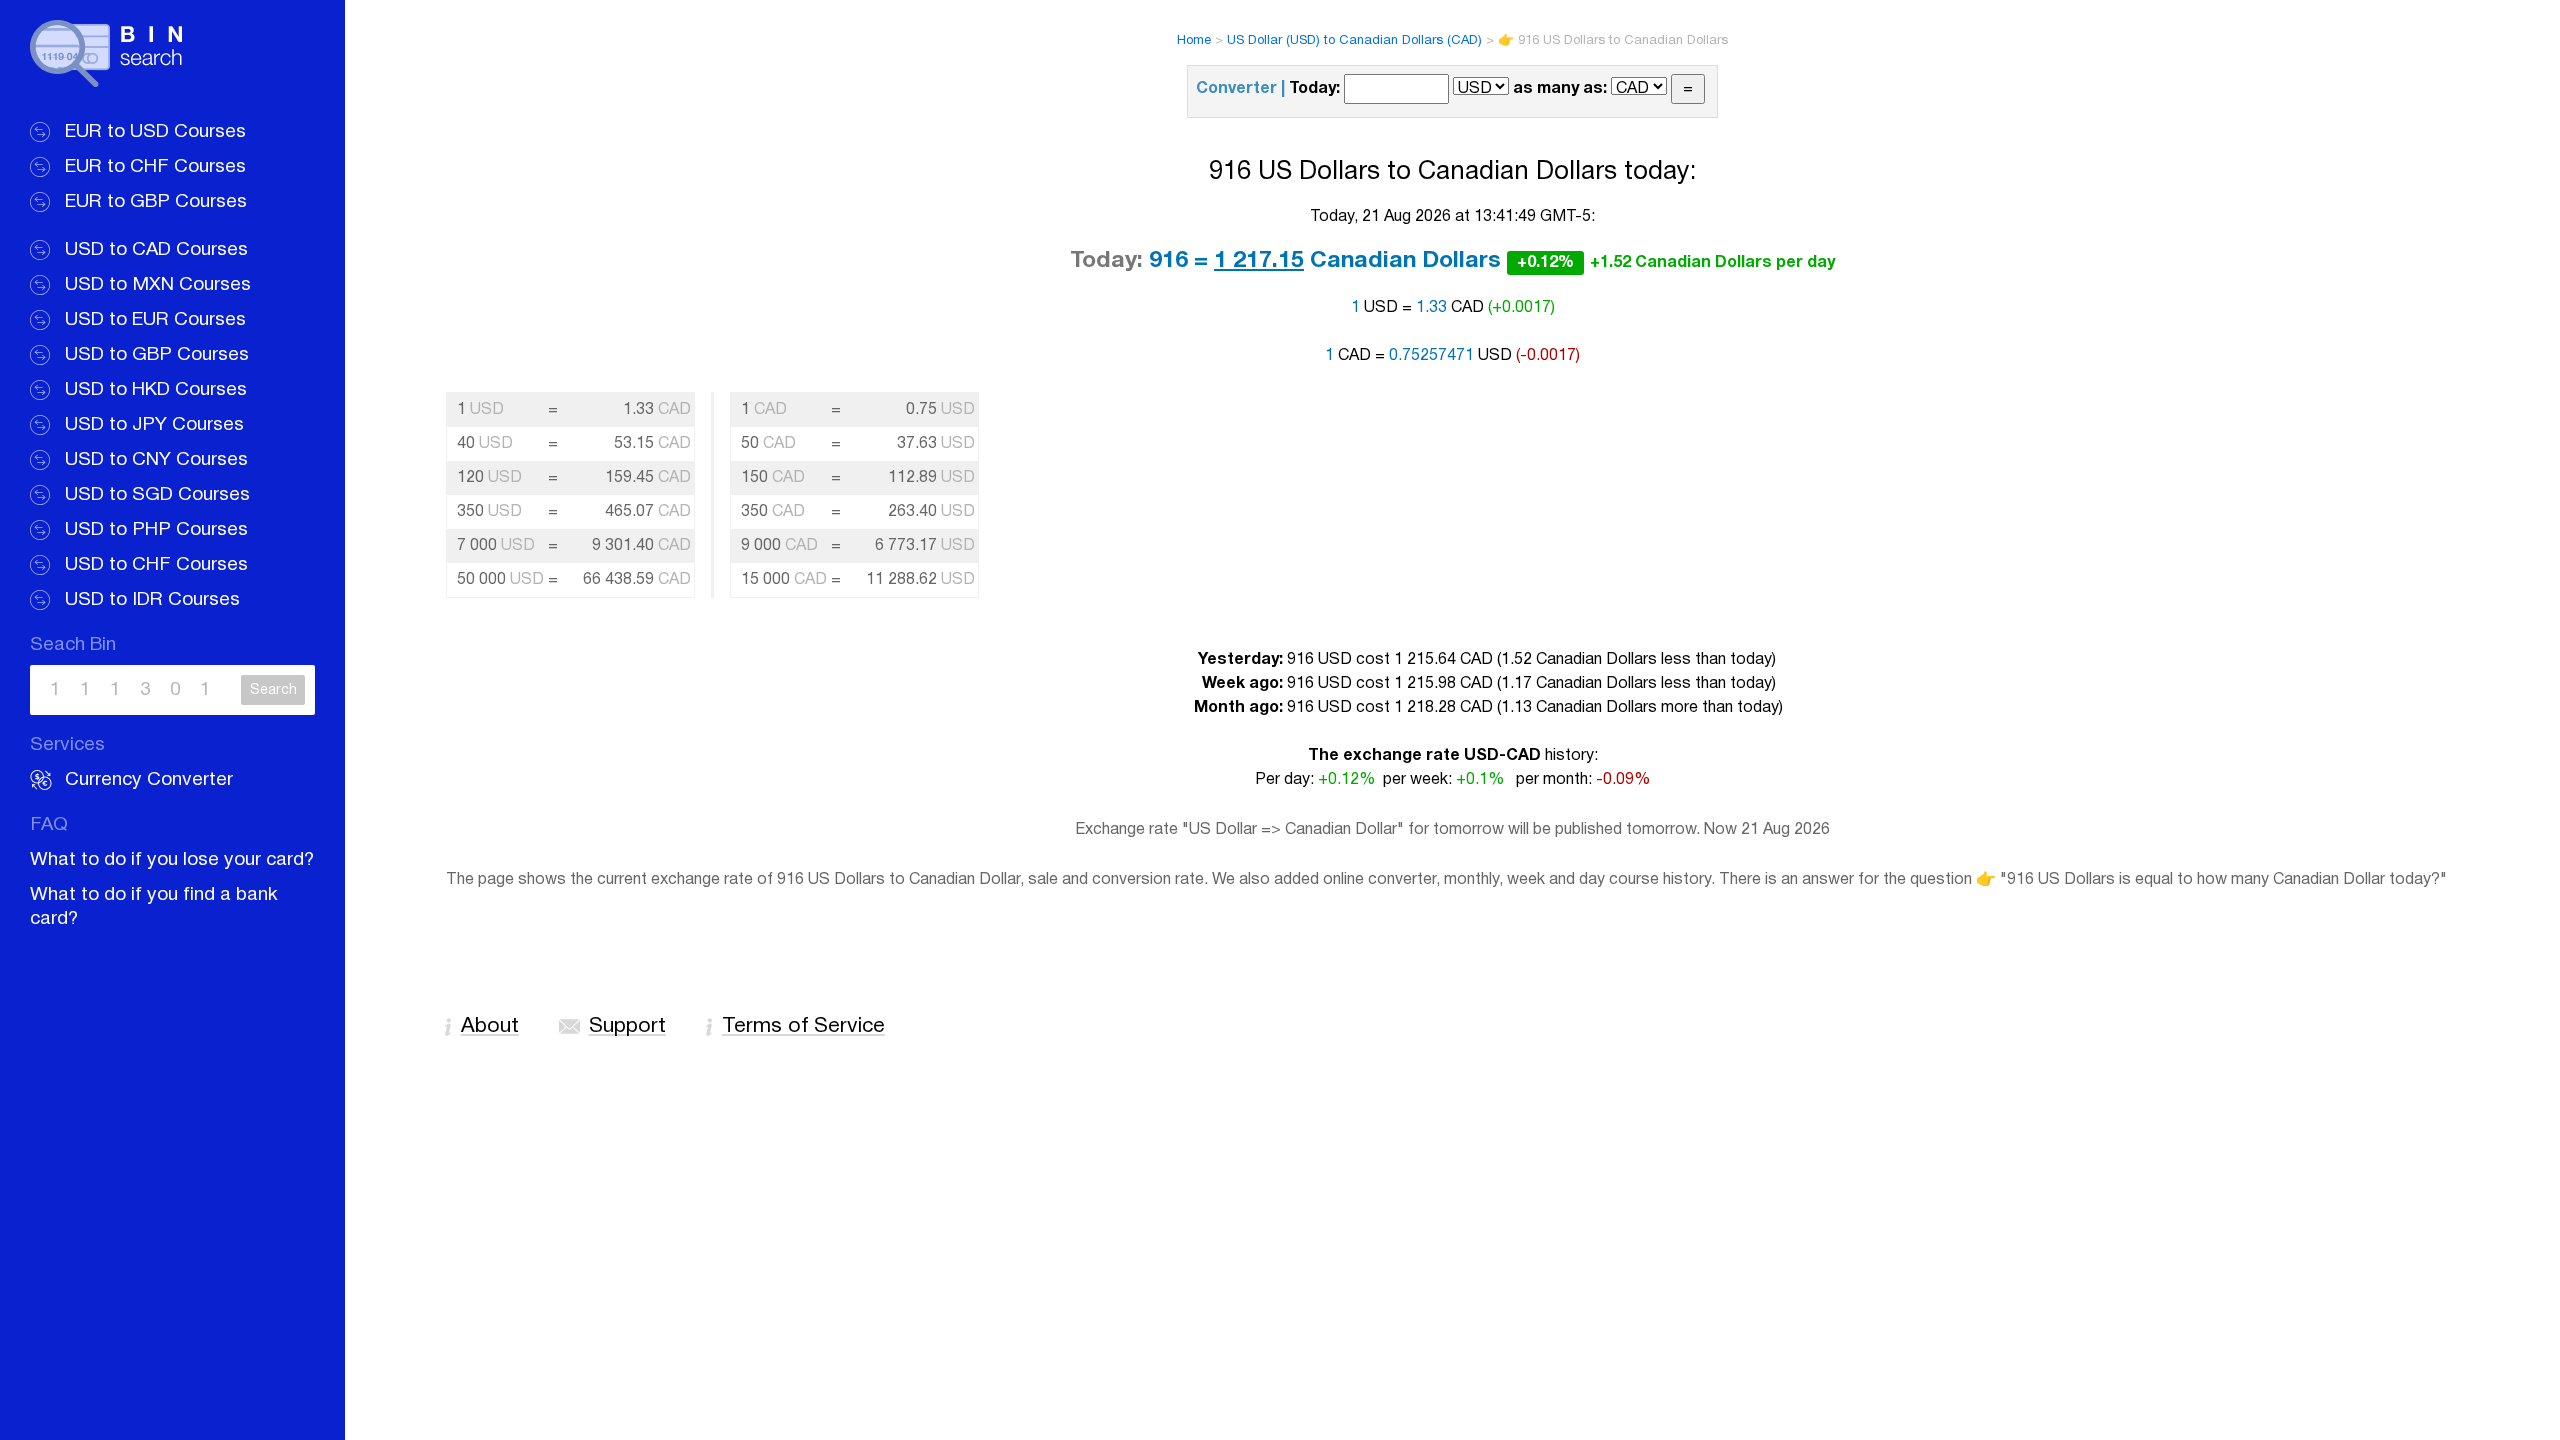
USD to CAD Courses (156, 250)
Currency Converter (149, 780)
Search (273, 690)
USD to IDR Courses (152, 600)
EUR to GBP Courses (156, 202)
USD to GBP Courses (157, 355)
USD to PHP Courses (156, 530)
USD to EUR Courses (155, 320)
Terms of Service (803, 1026)
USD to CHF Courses (156, 565)
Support (627, 1026)
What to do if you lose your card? (172, 860)
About (490, 1026)
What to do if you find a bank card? (154, 907)
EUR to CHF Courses (155, 167)
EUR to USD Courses (155, 132)
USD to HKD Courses (156, 390)
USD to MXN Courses (158, 285)
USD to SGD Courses (157, 495)
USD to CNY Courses (156, 460)
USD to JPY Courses (154, 425)
